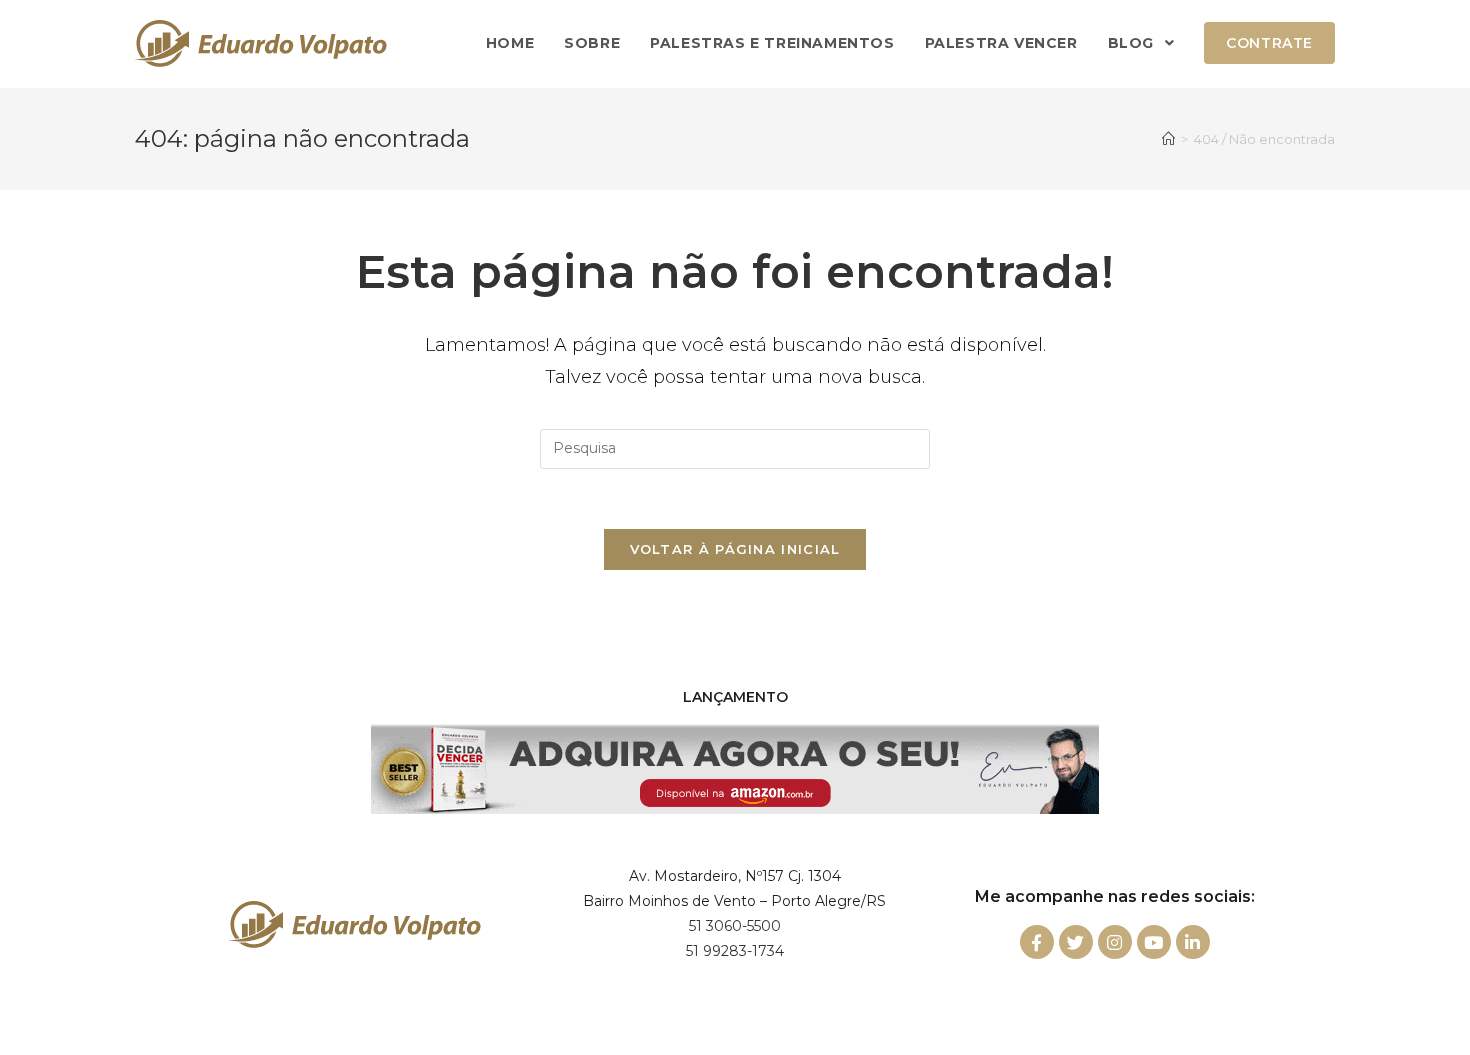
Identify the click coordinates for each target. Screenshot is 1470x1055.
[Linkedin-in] (1193, 942)
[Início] (1168, 139)
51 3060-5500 (735, 926)
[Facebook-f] (1037, 942)
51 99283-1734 (735, 951)
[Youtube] (1154, 942)
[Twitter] (1076, 942)
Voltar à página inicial (735, 549)
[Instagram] (1115, 942)
